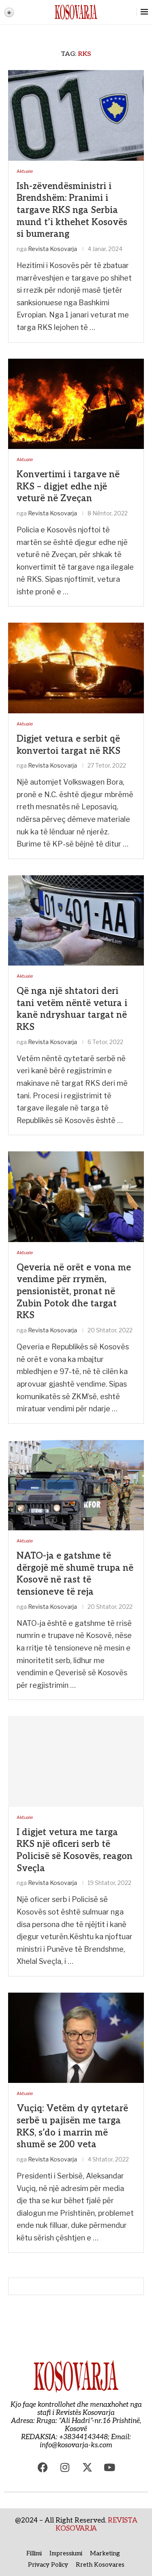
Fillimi (34, 2553)
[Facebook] (43, 2468)
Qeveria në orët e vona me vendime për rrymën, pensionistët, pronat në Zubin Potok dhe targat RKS (74, 1292)
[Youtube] (109, 2468)
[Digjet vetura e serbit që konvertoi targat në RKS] (76, 668)
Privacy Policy (48, 2565)
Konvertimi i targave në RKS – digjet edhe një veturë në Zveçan (68, 486)
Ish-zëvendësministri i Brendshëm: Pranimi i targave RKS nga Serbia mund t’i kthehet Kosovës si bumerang (72, 210)
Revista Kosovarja (52, 249)
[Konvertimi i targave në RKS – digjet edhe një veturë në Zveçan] (76, 404)
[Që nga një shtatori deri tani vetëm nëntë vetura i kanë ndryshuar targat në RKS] (76, 920)
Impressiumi (66, 2553)
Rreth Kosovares (100, 2565)
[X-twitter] (87, 2468)
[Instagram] (65, 2468)
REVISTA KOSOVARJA (96, 2525)
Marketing (105, 2553)
